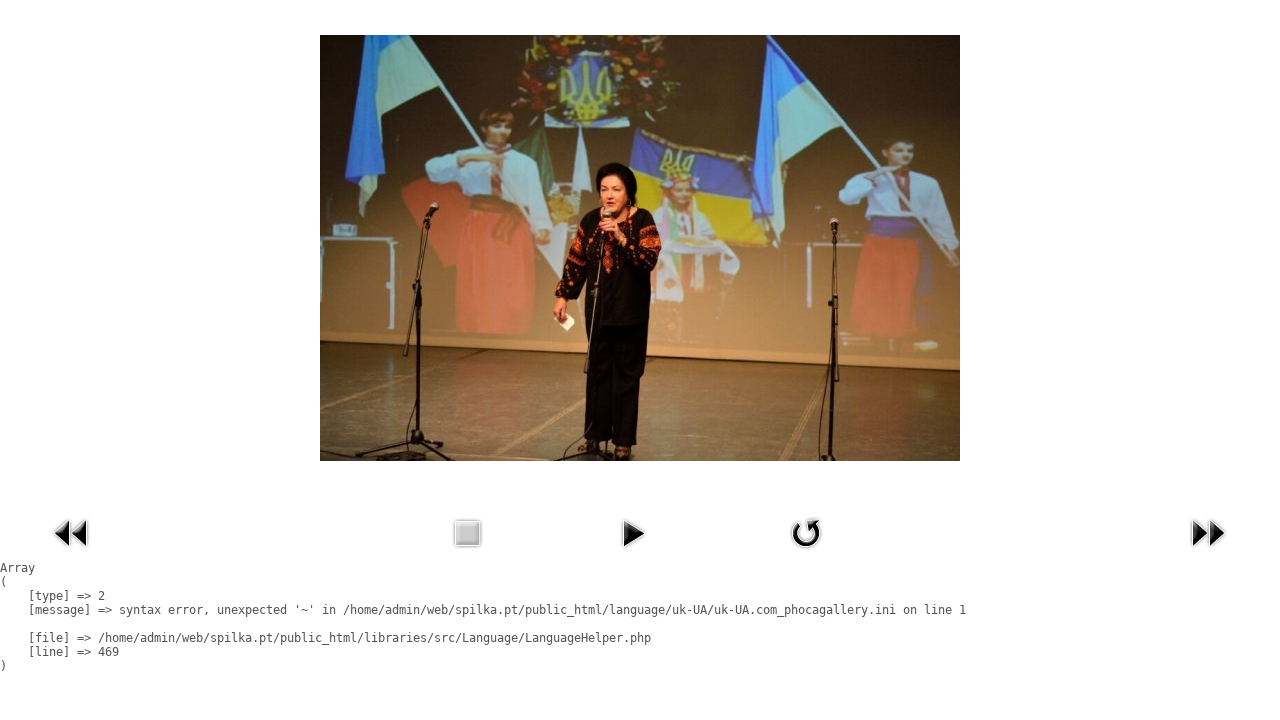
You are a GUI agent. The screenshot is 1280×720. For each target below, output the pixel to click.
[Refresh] (806, 553)
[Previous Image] (72, 553)
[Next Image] (1208, 553)
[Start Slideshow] (633, 553)
